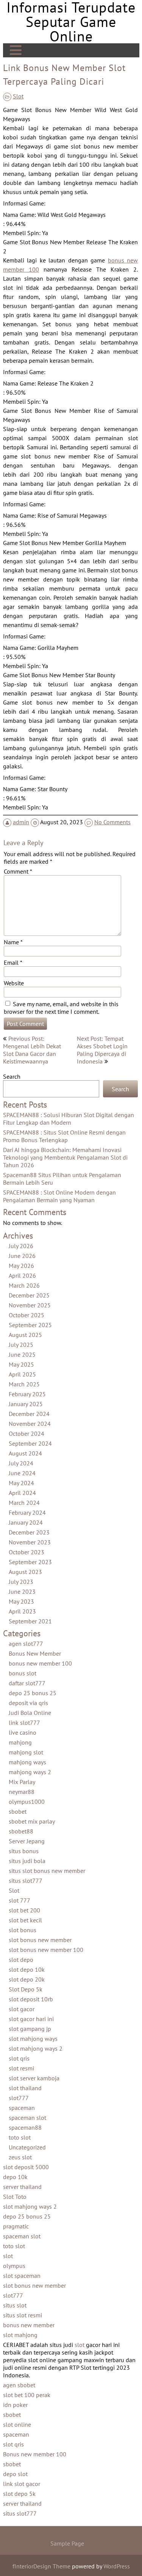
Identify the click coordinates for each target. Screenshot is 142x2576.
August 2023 (25, 1572)
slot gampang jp (30, 2029)
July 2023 (21, 1582)
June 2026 (22, 1256)
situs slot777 (26, 1881)
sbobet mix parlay (32, 1821)
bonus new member (29, 2325)
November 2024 (30, 1424)
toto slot (20, 2137)
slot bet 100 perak (27, 2395)
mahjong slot (26, 1752)
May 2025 (21, 1364)
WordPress (117, 2566)
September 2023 (30, 1562)
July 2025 (21, 1345)
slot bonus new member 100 (46, 1950)
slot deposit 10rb (31, 1999)
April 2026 (22, 1275)
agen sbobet (19, 2385)
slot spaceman (22, 2276)
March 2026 (24, 1285)
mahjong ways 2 (30, 1772)
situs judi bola (27, 1861)
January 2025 (26, 1404)
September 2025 (30, 1325)
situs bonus (24, 1851)
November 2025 (30, 1305)
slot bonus (23, 1930)
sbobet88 (21, 1831)
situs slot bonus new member (47, 1871)
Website (14, 983)
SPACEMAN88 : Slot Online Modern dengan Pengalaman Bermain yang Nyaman (59, 1196)
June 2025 (22, 1354)
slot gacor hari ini (31, 2019)
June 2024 (22, 1473)
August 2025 (25, 1335)
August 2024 (25, 1453)
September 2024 (30, 1443)
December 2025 (29, 1295)
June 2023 (22, 1591)
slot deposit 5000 (26, 2167)
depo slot (15, 2474)
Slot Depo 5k (26, 1989)
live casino (23, 1732)
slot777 (19, 2098)
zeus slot (20, 2157)
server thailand (22, 2187)
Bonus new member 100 (35, 2454)
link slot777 (24, 1723)
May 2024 (21, 1483)
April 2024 (22, 1493)
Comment (18, 871)
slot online (17, 2424)
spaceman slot (27, 2118)
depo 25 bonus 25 (33, 1693)
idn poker (15, 2405)
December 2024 (29, 1414)
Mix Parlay (22, 1782)
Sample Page (67, 2543)
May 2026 (21, 1266)
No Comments (112, 822)
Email (13, 962)
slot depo (21, 1960)
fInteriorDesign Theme (41, 2566)
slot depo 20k (27, 1979)
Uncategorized (27, 2147)
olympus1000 (27, 1802)
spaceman (22, 2108)
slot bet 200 (24, 1910)
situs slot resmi (23, 2315)
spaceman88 (25, 2127)
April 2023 (22, 1611)
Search (12, 1076)
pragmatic (16, 2226)
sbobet (18, 1811)
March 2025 (24, 1384)
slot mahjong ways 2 (36, 2048)
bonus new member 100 (40, 1663)
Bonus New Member (35, 1653)
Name (13, 942)
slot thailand (25, 2088)
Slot (18, 96)
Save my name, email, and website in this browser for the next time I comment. (61, 1008)
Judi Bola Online (30, 1713)
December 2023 (29, 1532)
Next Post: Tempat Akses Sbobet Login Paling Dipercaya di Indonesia (102, 1050)
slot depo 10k (27, 1969)
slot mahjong (20, 2335)
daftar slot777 (27, 1683)
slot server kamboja (34, 2078)
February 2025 (27, 1394)
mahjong (20, 1742)
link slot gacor (22, 2484)
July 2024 (21, 1463)
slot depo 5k (19, 2494)
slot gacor (22, 2009)
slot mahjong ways (33, 2039)
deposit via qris (28, 1703)
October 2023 (27, 1552)
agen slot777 (26, 1644)
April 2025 (22, 1374)
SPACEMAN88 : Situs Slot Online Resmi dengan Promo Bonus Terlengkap (64, 1136)
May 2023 (21, 1601)
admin (21, 822)
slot (8, 2256)
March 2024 (24, 1503)
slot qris (19, 2058)
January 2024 (26, 1522)
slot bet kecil (25, 1920)
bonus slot (23, 1673)
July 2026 (21, 1246)
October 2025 (27, 1315)
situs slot (15, 2305)
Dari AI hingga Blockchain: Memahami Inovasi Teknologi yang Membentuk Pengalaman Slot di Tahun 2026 (65, 1157)
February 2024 (27, 1512)
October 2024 (27, 1433)
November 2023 (30, 1542)
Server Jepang (27, 1841)
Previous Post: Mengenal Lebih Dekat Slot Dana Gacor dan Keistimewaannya (32, 1050)
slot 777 (20, 1900)
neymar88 (22, 1792)
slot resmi (21, 2068)
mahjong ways (27, 1762)
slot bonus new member (40, 1940)
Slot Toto (15, 2197)
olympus (14, 2266)
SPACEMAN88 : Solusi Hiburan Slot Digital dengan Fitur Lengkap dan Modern (69, 1119)
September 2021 (30, 1621)
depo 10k (15, 2177)
